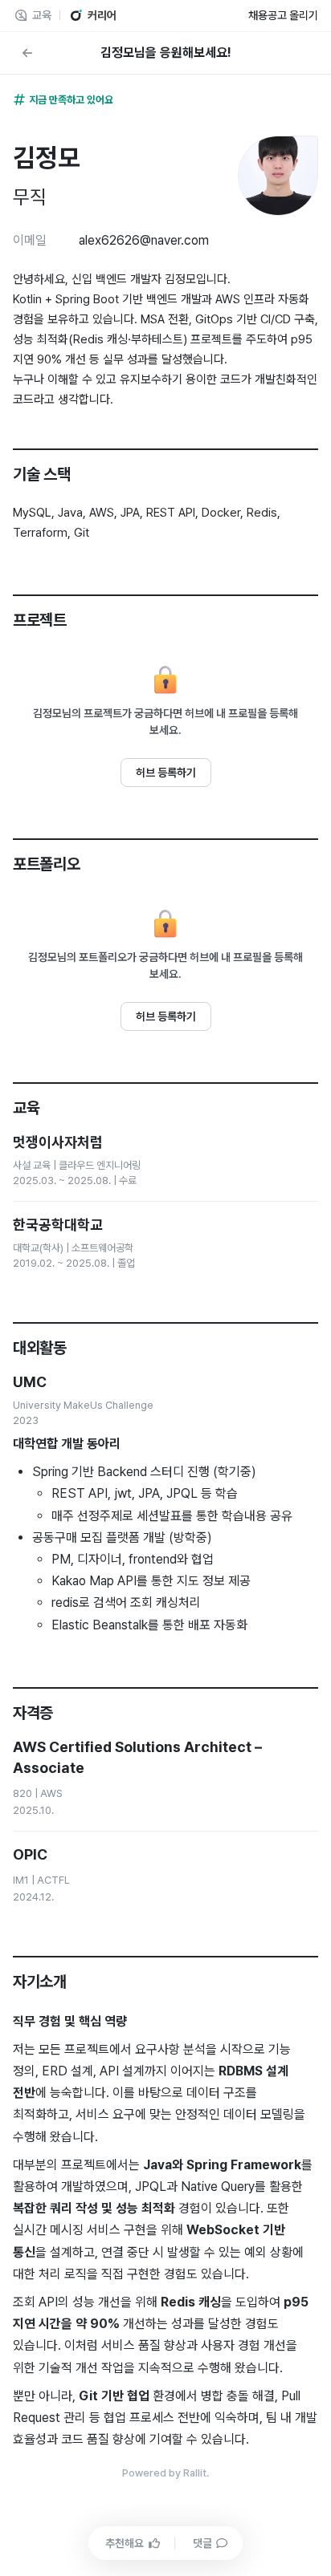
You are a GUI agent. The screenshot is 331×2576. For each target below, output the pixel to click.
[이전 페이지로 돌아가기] (27, 53)
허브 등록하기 (166, 773)
